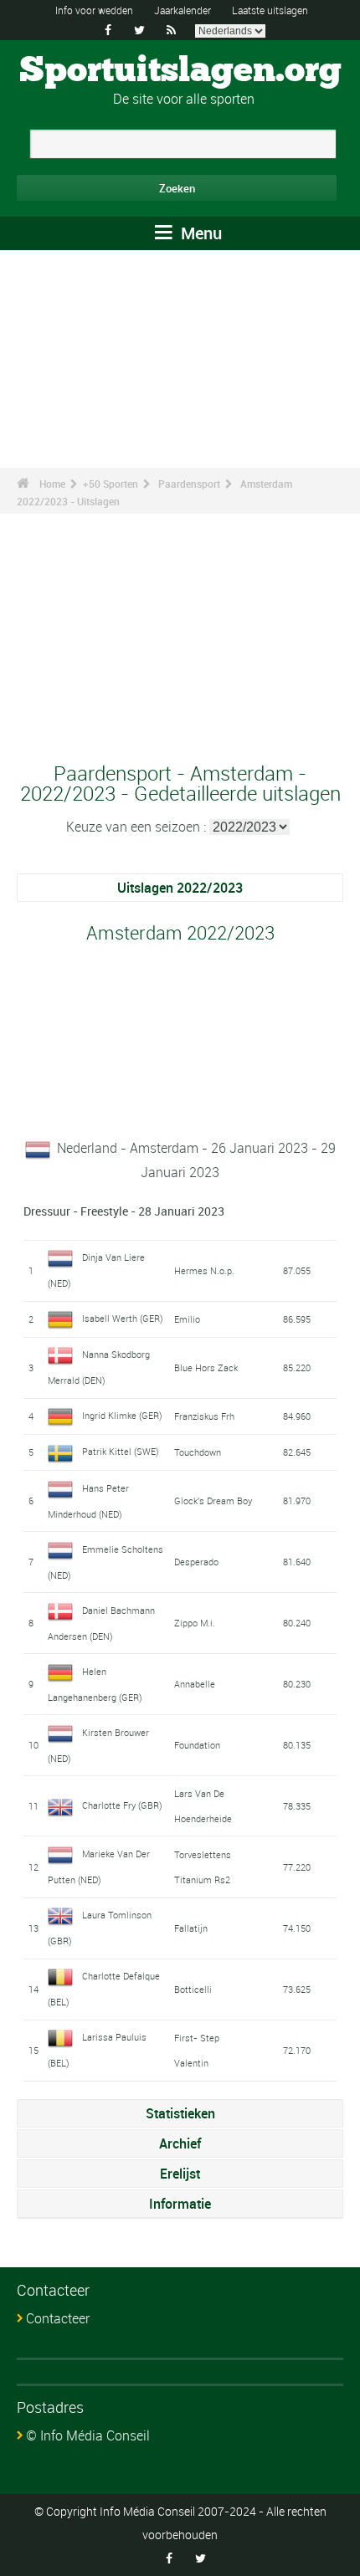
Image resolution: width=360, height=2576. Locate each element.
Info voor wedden (94, 10)
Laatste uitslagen (270, 10)
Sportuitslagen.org (180, 71)
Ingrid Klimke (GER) (122, 1415)
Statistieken (180, 2113)
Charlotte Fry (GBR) (122, 1805)
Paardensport (189, 484)
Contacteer (58, 2318)
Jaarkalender (183, 10)
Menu (199, 233)
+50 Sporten (111, 484)
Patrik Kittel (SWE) (121, 1451)
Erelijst (180, 2174)
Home (52, 484)
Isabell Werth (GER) (123, 1318)
